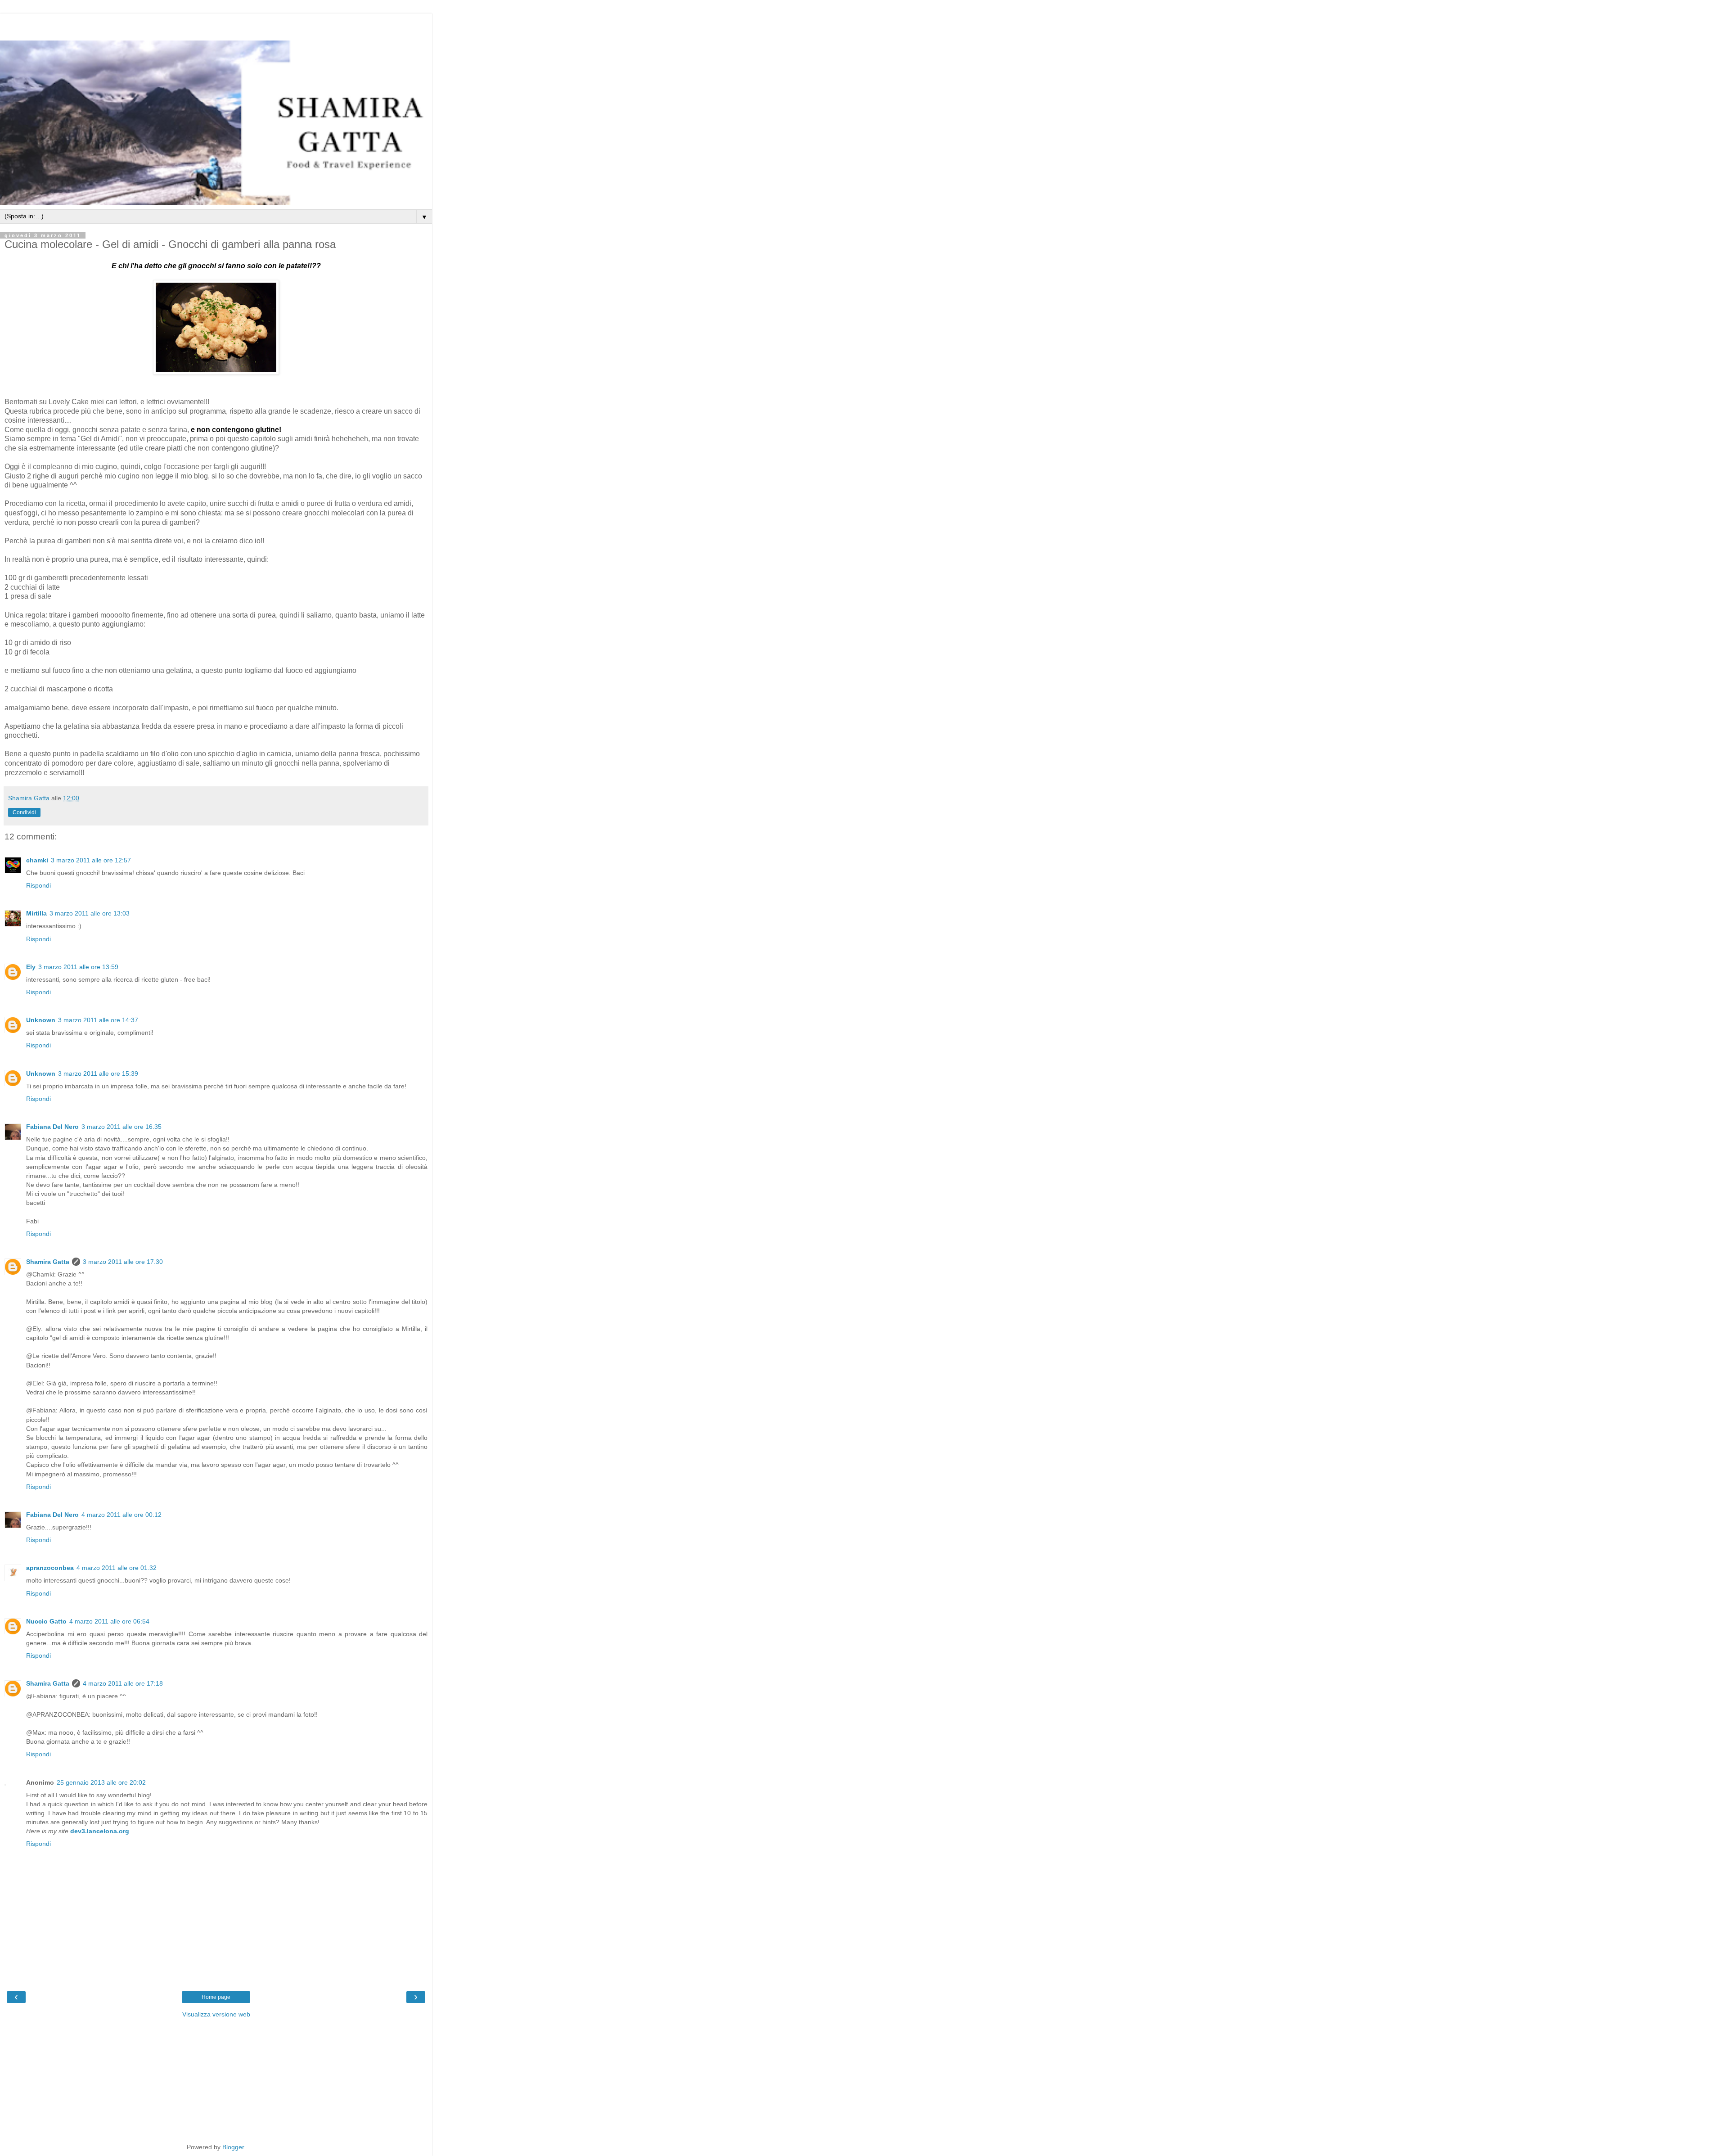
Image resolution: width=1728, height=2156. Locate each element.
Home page (216, 1997)
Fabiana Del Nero (52, 1127)
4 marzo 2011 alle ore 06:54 (109, 1621)
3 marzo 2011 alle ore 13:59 (78, 967)
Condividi (24, 812)
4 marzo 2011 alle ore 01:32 (117, 1568)
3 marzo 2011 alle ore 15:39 (98, 1073)
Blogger (233, 2147)
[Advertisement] (216, 25)
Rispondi (38, 885)
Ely (31, 967)
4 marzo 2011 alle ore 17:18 (123, 1683)
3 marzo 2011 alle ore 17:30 (123, 1262)
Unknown (41, 1020)
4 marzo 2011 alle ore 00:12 (121, 1515)
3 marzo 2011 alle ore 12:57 (91, 860)
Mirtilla (36, 913)
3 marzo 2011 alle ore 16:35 (121, 1127)
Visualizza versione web (216, 2014)
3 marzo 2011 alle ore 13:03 (90, 913)
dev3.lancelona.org (100, 1831)
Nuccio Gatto (46, 1621)
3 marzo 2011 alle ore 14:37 (98, 1020)
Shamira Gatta (48, 1262)
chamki (37, 860)
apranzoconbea (50, 1568)
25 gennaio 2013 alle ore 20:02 (101, 1782)
